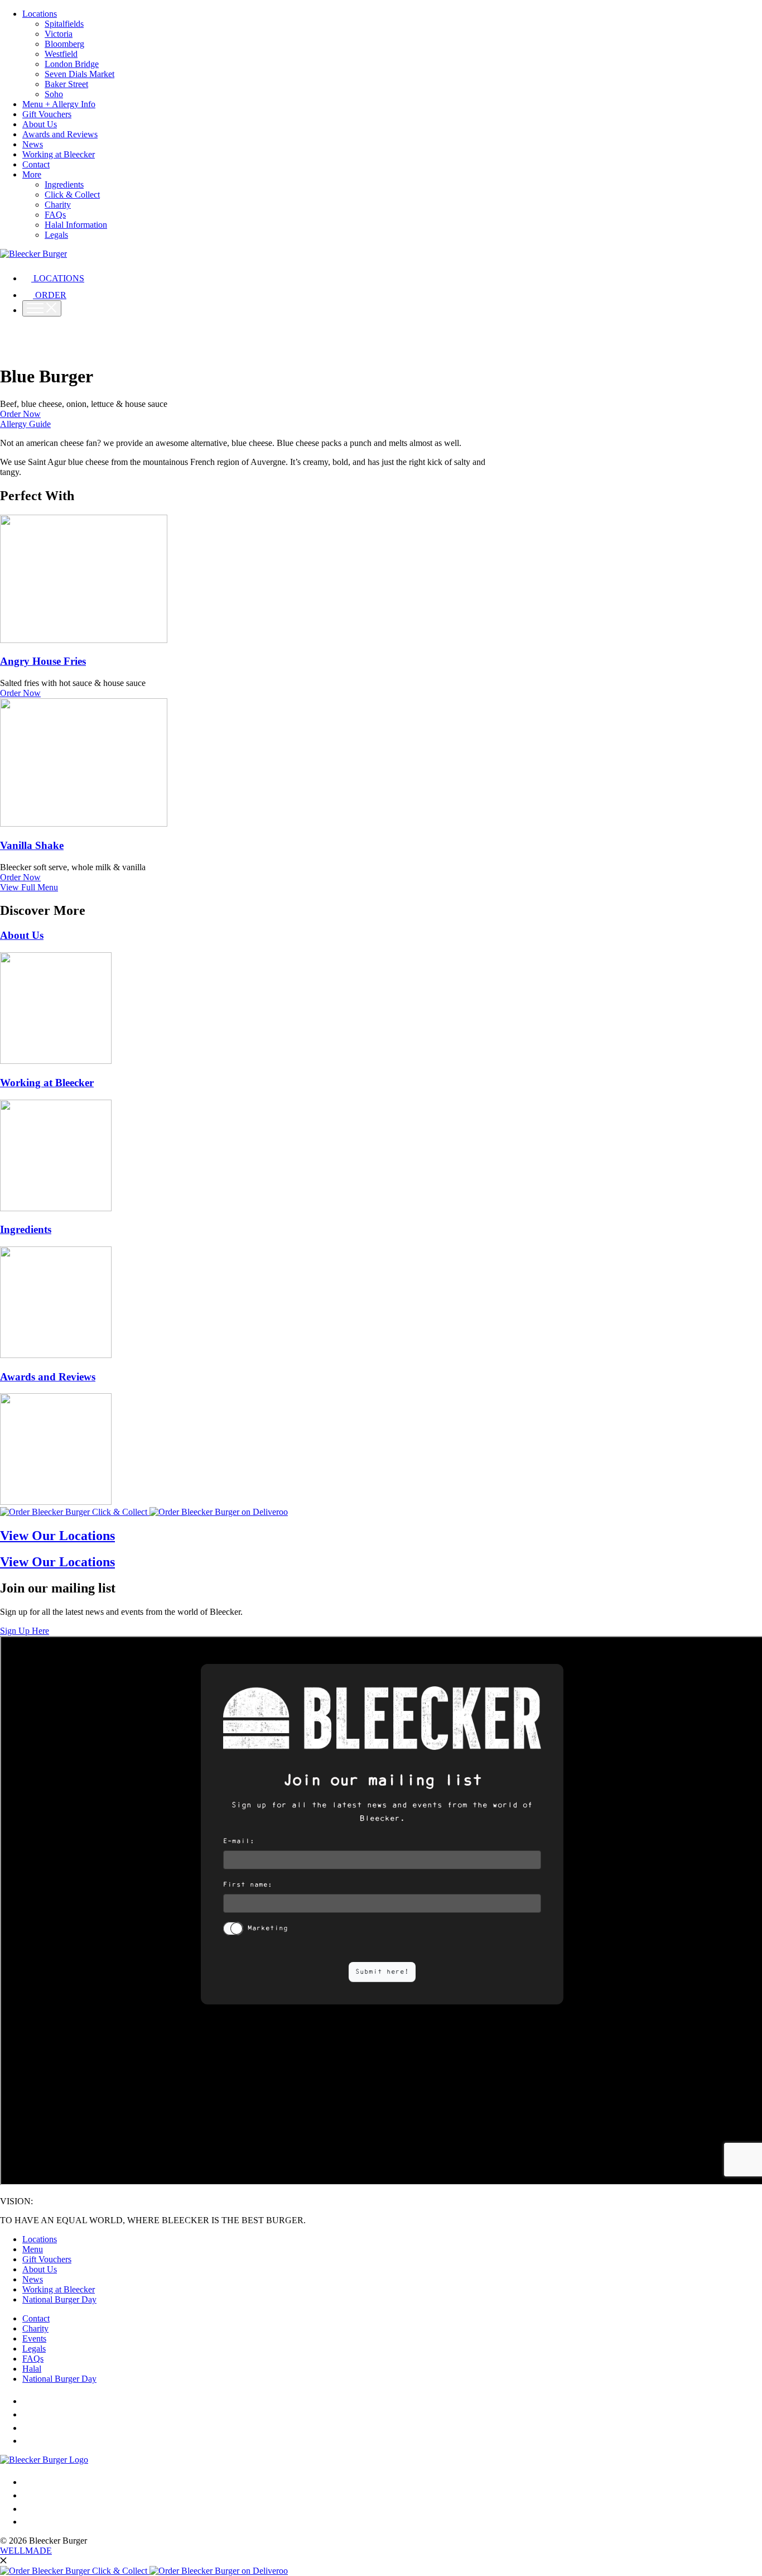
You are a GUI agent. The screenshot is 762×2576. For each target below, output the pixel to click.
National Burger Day (59, 2299)
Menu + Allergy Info (59, 104)
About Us (40, 124)
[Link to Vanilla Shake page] (84, 824)
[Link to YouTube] (30, 2441)
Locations (40, 14)
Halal (32, 2369)
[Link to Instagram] (28, 2401)
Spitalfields (64, 24)
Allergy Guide (25, 424)
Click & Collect (72, 195)
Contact (36, 164)
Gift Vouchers (47, 114)
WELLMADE (26, 2551)
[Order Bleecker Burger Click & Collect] (75, 1512)
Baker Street (66, 84)
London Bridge (72, 64)
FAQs (55, 215)
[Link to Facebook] (25, 2414)
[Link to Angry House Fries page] (84, 640)
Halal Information (76, 225)
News (33, 144)
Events (34, 2338)
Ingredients (64, 184)
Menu (33, 2249)
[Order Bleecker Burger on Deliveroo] (219, 1512)
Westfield (61, 54)
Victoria (59, 34)
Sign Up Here (25, 1631)
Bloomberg (64, 44)
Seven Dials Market (79, 74)
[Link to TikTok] (27, 2428)
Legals (56, 235)
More (32, 174)
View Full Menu (29, 887)
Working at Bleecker (59, 154)
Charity (58, 205)
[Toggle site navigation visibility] (42, 308)
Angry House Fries (43, 661)
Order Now (20, 414)
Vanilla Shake (32, 845)
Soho (54, 94)
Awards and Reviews (60, 134)
